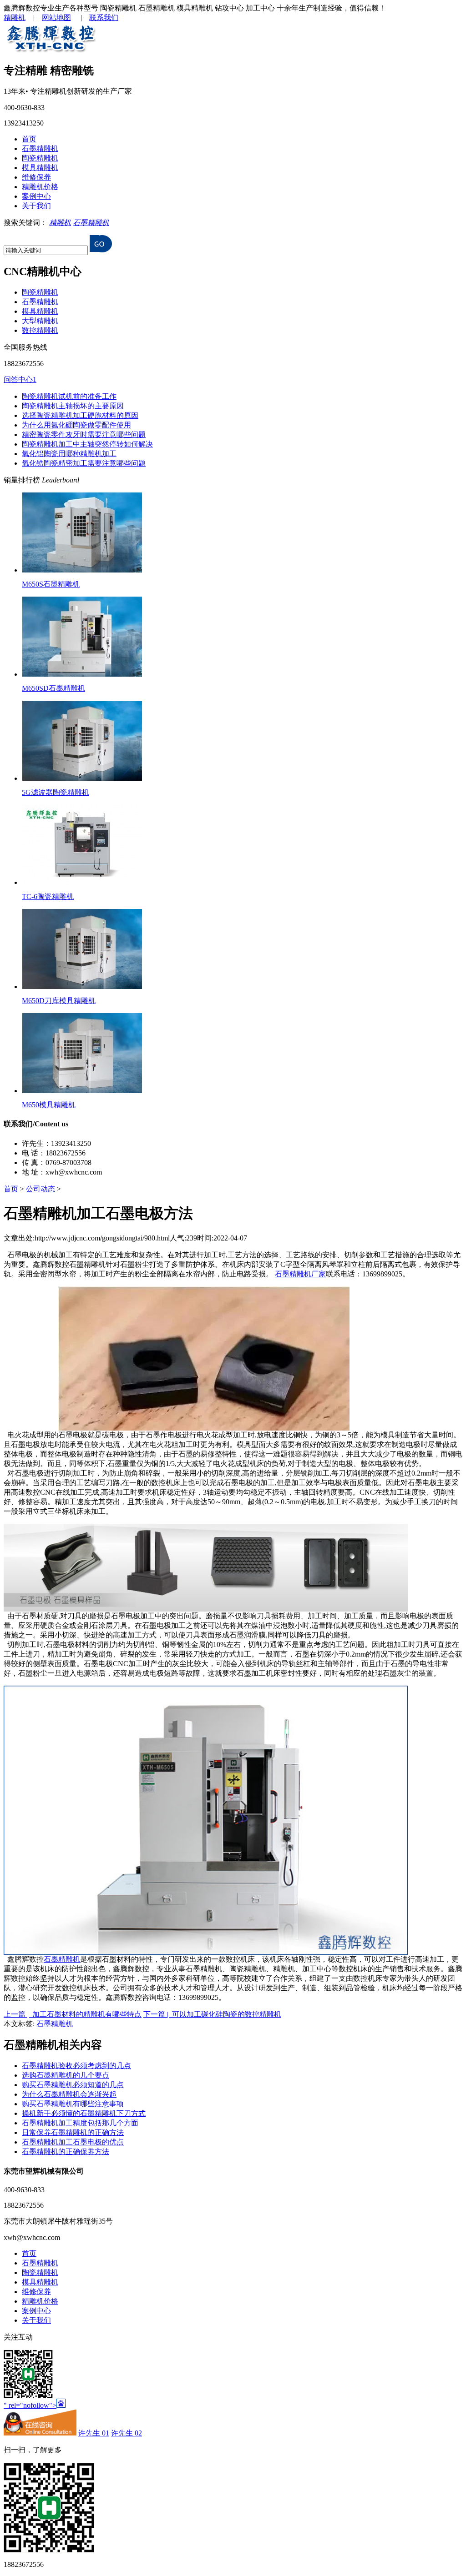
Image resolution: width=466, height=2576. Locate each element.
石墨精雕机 (40, 148)
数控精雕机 (40, 330)
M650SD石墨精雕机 (53, 688)
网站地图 (56, 18)
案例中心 (36, 196)
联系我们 (104, 18)
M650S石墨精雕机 (51, 584)
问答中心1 (20, 379)
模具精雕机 (40, 168)
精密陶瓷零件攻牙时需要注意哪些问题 (84, 434)
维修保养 (36, 177)
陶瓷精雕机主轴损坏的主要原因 (73, 406)
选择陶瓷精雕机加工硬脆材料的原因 (80, 415)
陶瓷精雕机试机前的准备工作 (69, 396)
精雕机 (15, 18)
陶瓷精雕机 (40, 158)
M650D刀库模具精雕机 (59, 1001)
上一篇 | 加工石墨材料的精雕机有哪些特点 (73, 2014)
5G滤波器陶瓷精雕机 (56, 792)
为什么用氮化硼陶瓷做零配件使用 (76, 425)
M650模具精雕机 (49, 1105)
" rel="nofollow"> (30, 2405)
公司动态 (41, 1189)
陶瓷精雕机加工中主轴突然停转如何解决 (87, 444)
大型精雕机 (40, 321)
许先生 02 (127, 2433)
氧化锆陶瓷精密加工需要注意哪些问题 (84, 463)
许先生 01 (94, 2433)
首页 (29, 139)
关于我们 (36, 206)
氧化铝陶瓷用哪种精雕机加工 (69, 454)
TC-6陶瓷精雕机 (48, 896)
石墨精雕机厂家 (300, 1274)
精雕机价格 (40, 187)
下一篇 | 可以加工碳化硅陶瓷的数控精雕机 (212, 2014)
